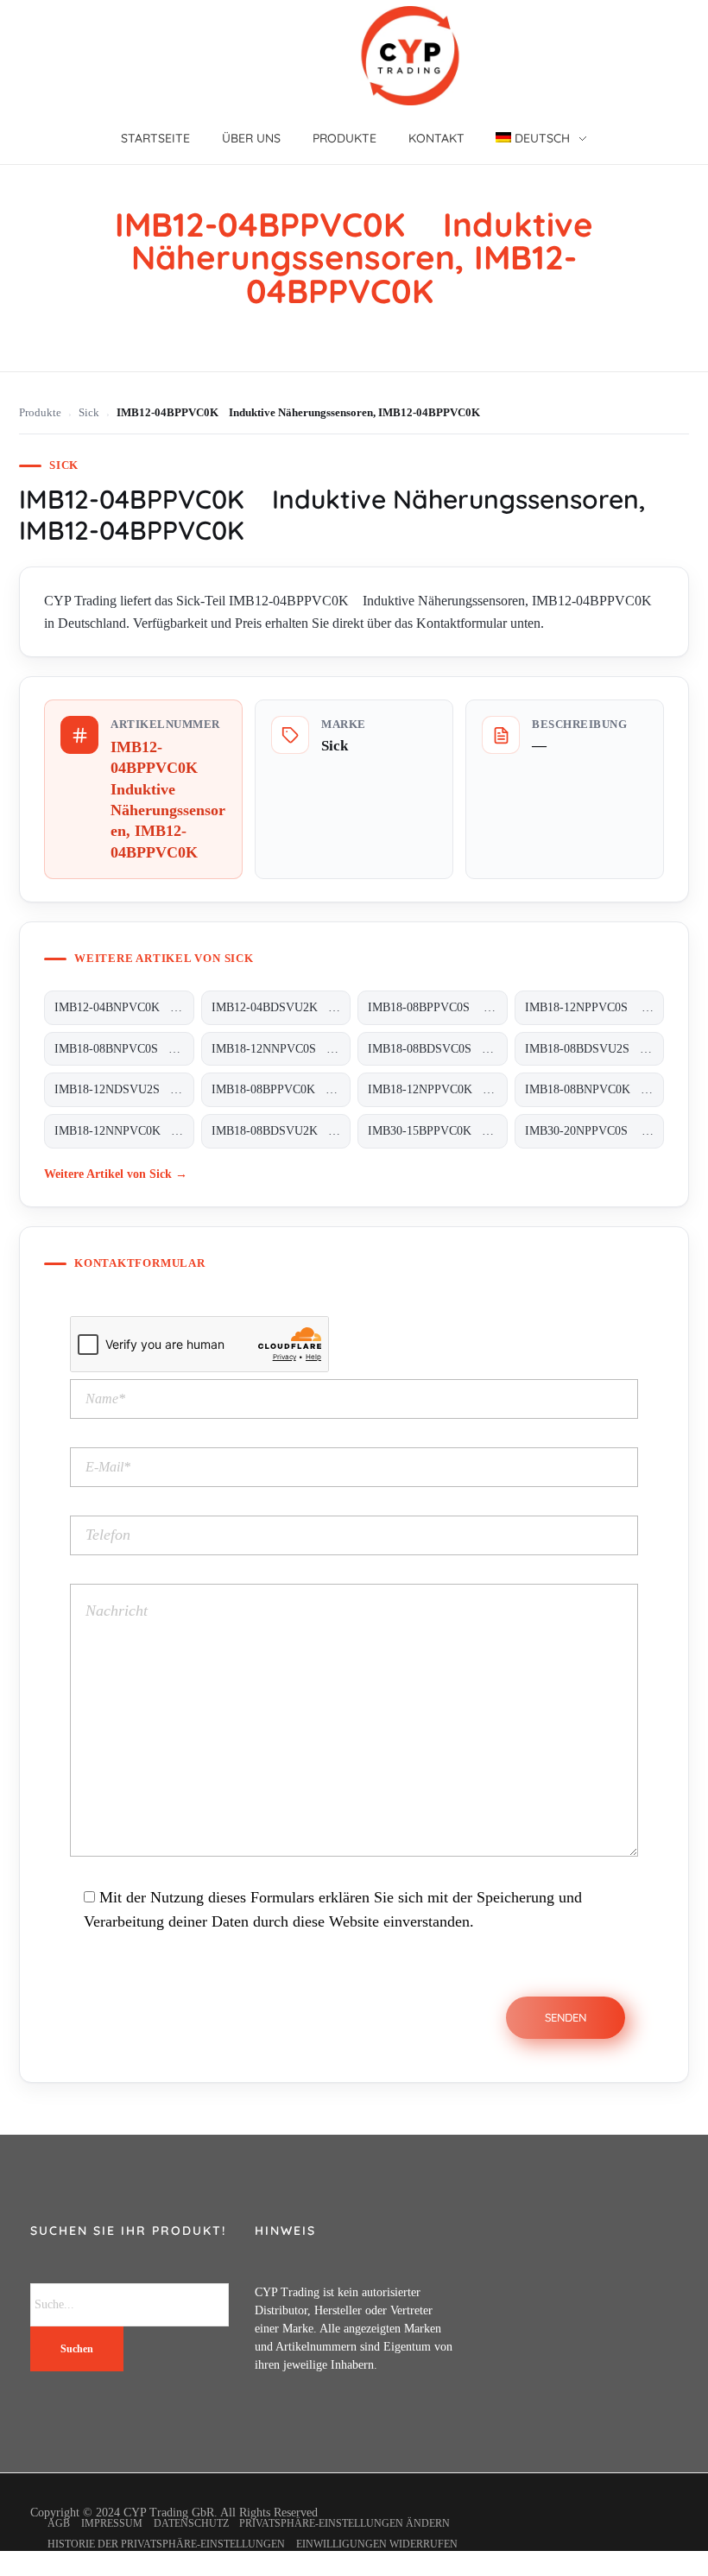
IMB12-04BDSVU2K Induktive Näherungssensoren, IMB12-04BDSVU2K (281, 1007)
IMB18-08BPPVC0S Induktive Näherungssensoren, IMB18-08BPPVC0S (437, 1007)
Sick (89, 413)
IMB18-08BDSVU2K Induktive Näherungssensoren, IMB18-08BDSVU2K (281, 1131)
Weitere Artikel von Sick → (116, 1174)
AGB (59, 2523)
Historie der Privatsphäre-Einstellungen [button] (166, 2544)
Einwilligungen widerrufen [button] (377, 2544)
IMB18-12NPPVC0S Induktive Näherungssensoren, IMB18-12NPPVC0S (594, 1007)
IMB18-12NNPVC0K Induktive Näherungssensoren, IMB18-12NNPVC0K (124, 1131)
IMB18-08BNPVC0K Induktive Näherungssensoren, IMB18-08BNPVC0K (594, 1089)
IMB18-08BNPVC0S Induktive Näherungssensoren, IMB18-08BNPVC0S (124, 1049)
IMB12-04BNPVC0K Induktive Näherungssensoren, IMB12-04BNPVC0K (124, 1007)
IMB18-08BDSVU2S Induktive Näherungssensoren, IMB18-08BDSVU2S (594, 1049)
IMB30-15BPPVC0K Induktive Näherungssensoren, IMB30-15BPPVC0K (437, 1131)
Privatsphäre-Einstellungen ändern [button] (345, 2523)
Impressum (112, 2523)
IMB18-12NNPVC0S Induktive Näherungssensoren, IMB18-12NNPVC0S (281, 1049)
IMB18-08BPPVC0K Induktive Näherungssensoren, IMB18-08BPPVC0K (281, 1089)
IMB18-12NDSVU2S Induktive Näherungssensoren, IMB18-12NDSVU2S (124, 1089)
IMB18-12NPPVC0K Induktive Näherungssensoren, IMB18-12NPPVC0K (437, 1089)
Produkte (40, 413)
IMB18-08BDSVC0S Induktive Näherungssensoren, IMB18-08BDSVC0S (437, 1049)
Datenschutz (191, 2523)
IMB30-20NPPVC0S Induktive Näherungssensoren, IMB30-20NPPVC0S (594, 1131)
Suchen (77, 2349)
